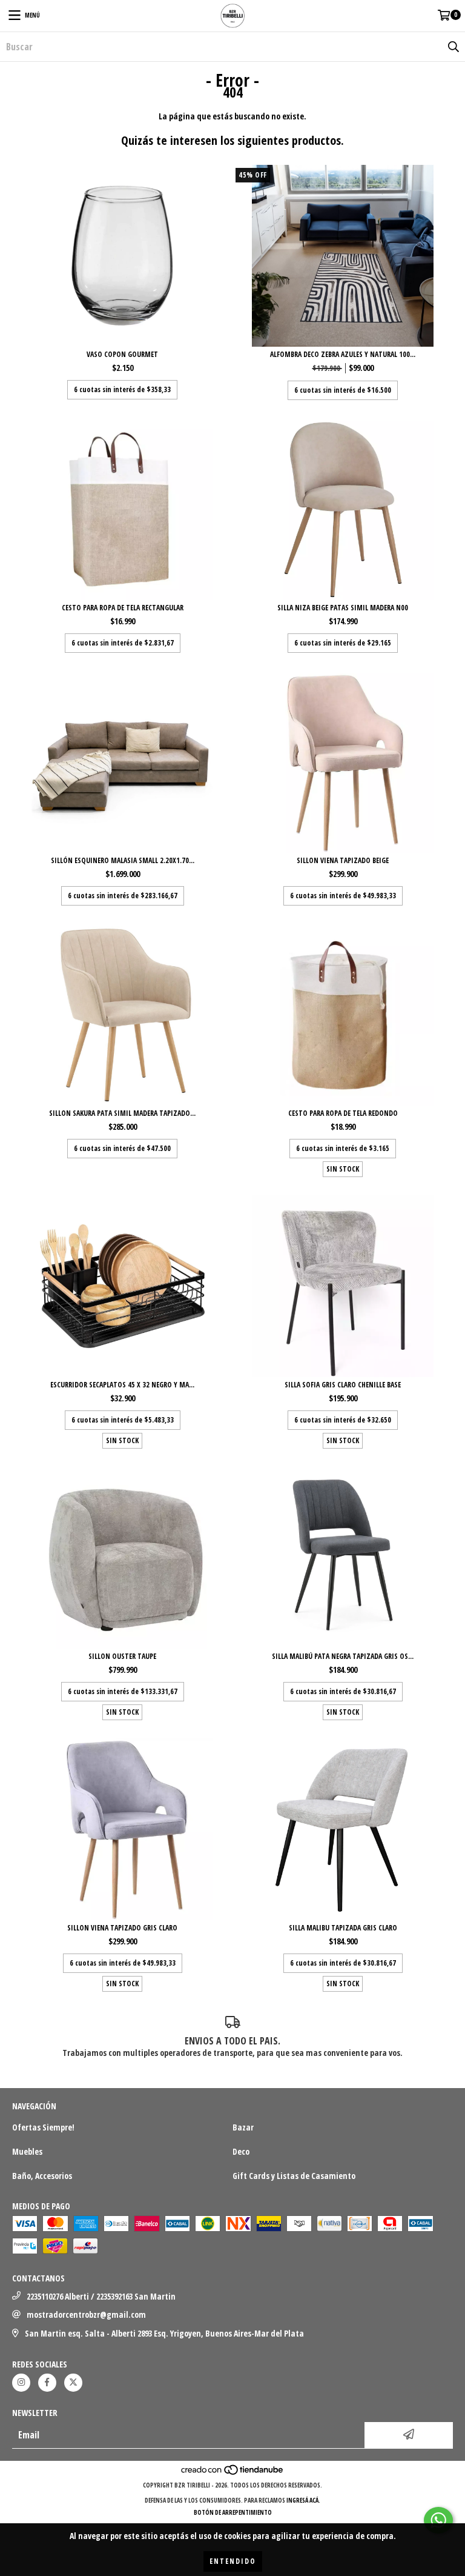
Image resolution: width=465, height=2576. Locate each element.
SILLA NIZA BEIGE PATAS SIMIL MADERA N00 (343, 608)
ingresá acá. (303, 2500)
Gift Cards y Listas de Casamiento (294, 2176)
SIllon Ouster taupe (122, 1656)
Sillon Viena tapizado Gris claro (122, 1928)
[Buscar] (453, 47)
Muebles (27, 2151)
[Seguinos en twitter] (73, 2383)
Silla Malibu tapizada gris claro (343, 1928)
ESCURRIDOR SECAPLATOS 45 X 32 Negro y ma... (122, 1385)
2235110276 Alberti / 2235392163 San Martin (101, 2296)
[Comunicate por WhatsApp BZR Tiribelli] (438, 2520)
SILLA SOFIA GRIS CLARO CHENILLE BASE (343, 1385)
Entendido (233, 2561)
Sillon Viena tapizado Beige (343, 860)
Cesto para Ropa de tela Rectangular (123, 608)
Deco (241, 2151)
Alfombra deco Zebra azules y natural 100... (343, 354)
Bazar (243, 2127)
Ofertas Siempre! (43, 2127)
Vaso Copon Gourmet (122, 354)
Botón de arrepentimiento (233, 2512)
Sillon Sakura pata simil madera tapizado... (122, 1113)
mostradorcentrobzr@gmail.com (86, 2314)
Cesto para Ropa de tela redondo (343, 1113)
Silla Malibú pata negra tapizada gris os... (343, 1656)
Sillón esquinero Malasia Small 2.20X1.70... (123, 860)
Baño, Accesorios (42, 2176)
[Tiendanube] (233, 2473)
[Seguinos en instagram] (21, 2383)
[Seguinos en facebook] (47, 2383)
